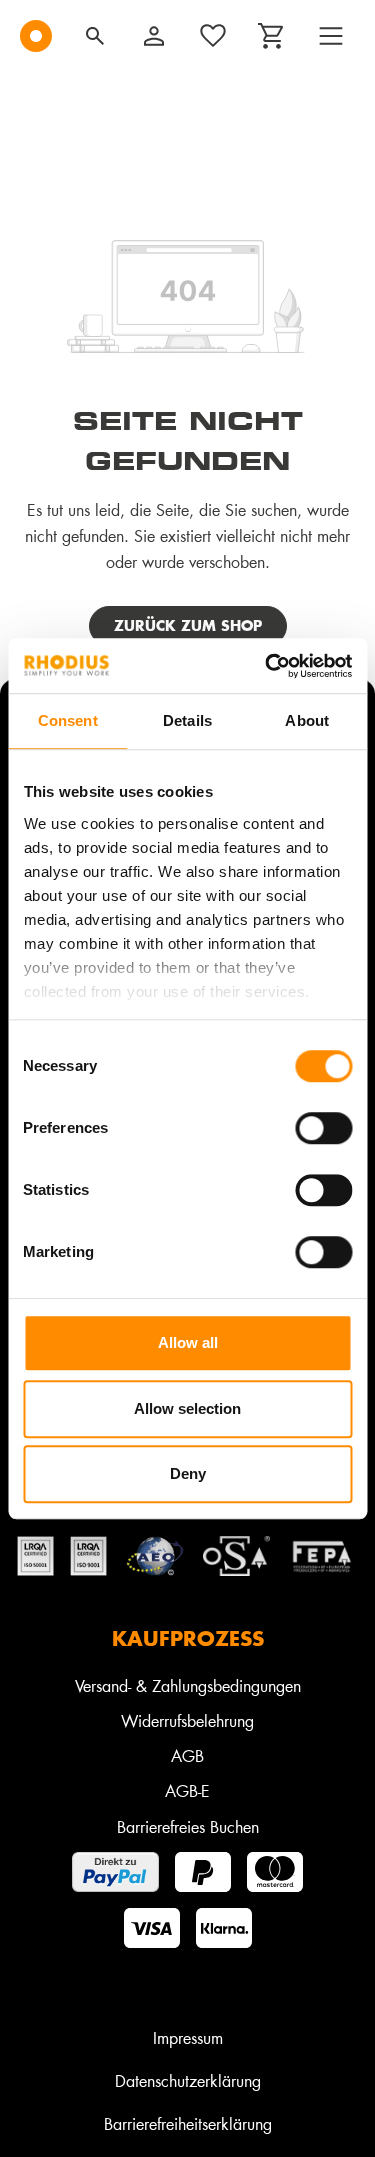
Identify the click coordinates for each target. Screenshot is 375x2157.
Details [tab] (187, 720)
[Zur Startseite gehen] (36, 36)
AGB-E (187, 1790)
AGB (187, 1755)
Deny (188, 1473)
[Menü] (331, 36)
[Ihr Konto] (154, 36)
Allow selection (187, 1408)
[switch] (323, 1128)
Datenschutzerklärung (188, 2080)
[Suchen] (95, 36)
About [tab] (307, 720)
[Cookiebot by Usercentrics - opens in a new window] (267, 666)
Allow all (188, 1342)
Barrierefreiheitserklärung (188, 2123)
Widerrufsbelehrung (187, 1720)
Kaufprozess (188, 1638)
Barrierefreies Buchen (188, 1826)
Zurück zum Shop (188, 625)
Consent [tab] (68, 720)
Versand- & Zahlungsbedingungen (188, 1685)
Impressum (188, 2037)
